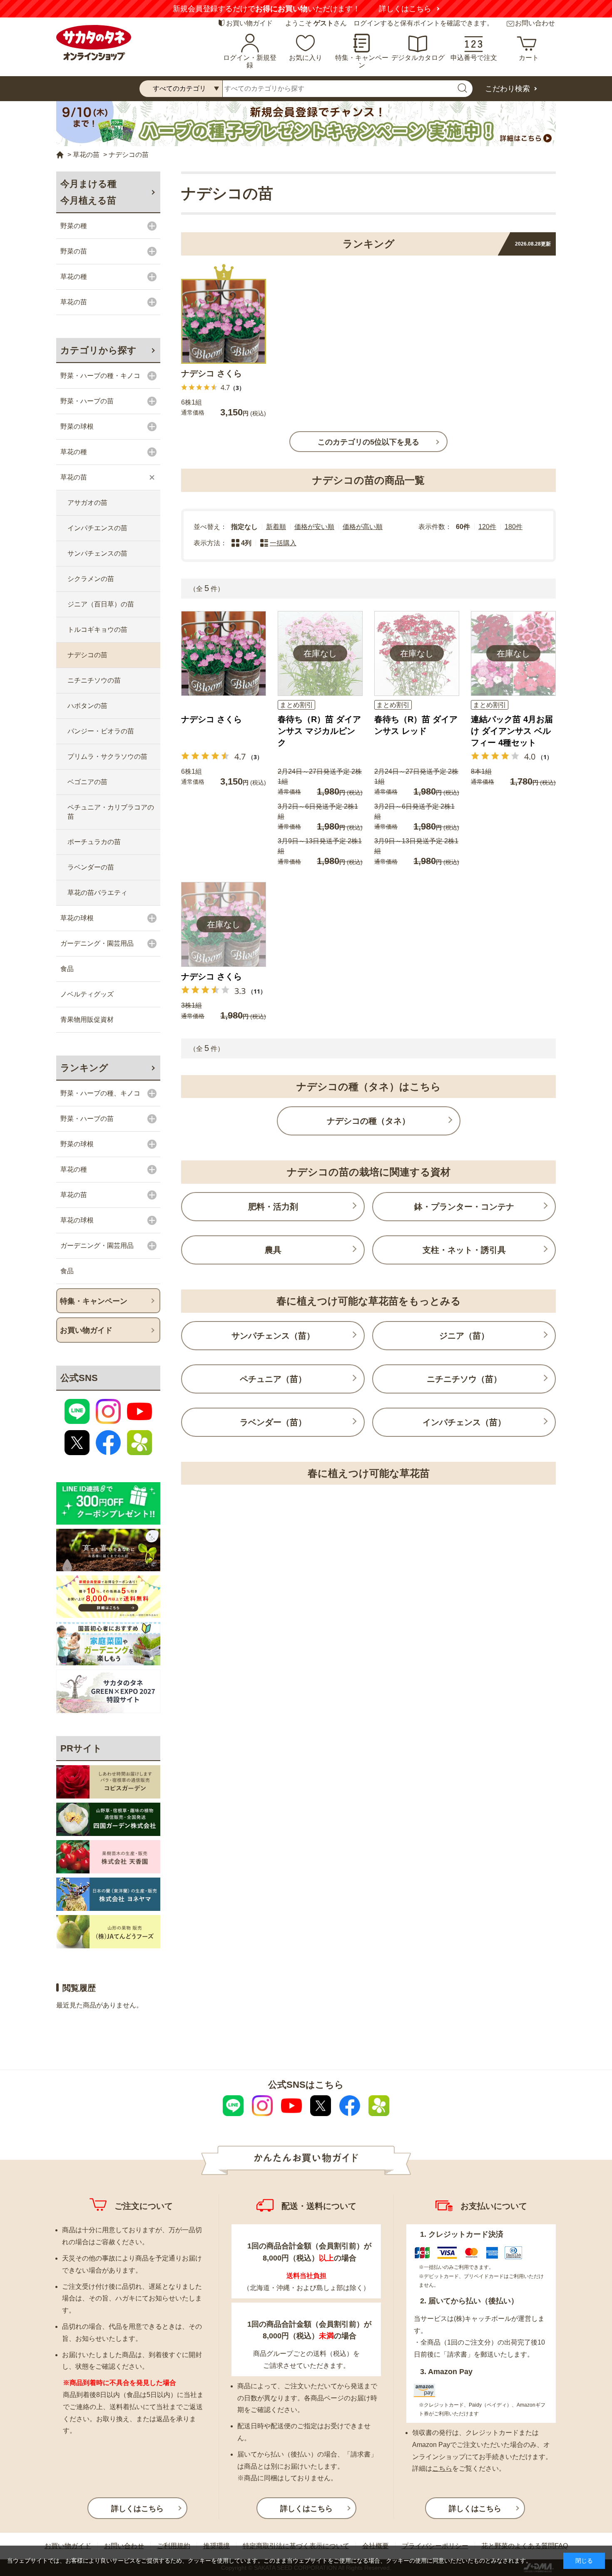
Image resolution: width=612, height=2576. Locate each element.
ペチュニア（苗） (273, 1379)
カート (529, 58)
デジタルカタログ (418, 58)
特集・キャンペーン (362, 61)
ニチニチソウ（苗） (464, 1379)
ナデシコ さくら (211, 373)
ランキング (84, 1068)
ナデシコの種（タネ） (368, 1121)
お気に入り (306, 58)
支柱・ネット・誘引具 (464, 1250)
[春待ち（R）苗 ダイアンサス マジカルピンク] (320, 653)
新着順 (276, 527)
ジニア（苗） (464, 1336)
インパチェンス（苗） (464, 1422)
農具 (273, 1250)
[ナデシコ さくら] (224, 321)
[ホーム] (60, 155)
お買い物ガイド (249, 23)
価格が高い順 (363, 527)
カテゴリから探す (98, 350)
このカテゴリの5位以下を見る (368, 442)
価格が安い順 (314, 527)
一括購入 (283, 543)
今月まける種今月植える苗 (88, 192)
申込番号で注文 (474, 58)
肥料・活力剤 (273, 1207)
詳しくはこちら (405, 9)
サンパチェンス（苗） (273, 1336)
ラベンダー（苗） (273, 1422)
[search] (462, 89)
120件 (487, 527)
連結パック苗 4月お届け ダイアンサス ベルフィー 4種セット (512, 731)
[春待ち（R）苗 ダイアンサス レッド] (417, 653)
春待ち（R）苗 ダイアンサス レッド (416, 725)
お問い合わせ (535, 23)
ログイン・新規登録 (250, 61)
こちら (442, 2468)
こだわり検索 (508, 89)
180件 (514, 527)
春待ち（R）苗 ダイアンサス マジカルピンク (319, 731)
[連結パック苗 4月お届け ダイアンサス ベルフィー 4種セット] (513, 653)
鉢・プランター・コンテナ (464, 1207)
